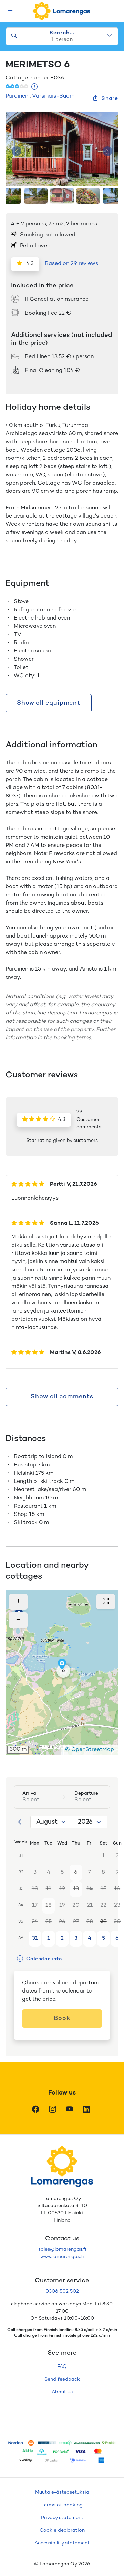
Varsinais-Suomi (54, 96)
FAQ (62, 2367)
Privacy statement (62, 2518)
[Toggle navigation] (11, 11)
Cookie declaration (62, 2530)
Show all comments (62, 1397)
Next (107, 151)
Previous (17, 151)
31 (35, 1938)
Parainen (17, 96)
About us (62, 2392)
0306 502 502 (62, 2291)
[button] (63, 1671)
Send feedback (62, 2379)
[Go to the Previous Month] (20, 1822)
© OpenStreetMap (90, 1750)
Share (110, 99)
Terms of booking (62, 2505)
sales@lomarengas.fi (62, 2250)
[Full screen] (106, 1602)
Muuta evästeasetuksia (62, 2492)
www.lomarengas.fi (62, 2257)
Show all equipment (49, 703)
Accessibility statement (62, 2543)
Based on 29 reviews (71, 264)
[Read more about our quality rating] (35, 87)
